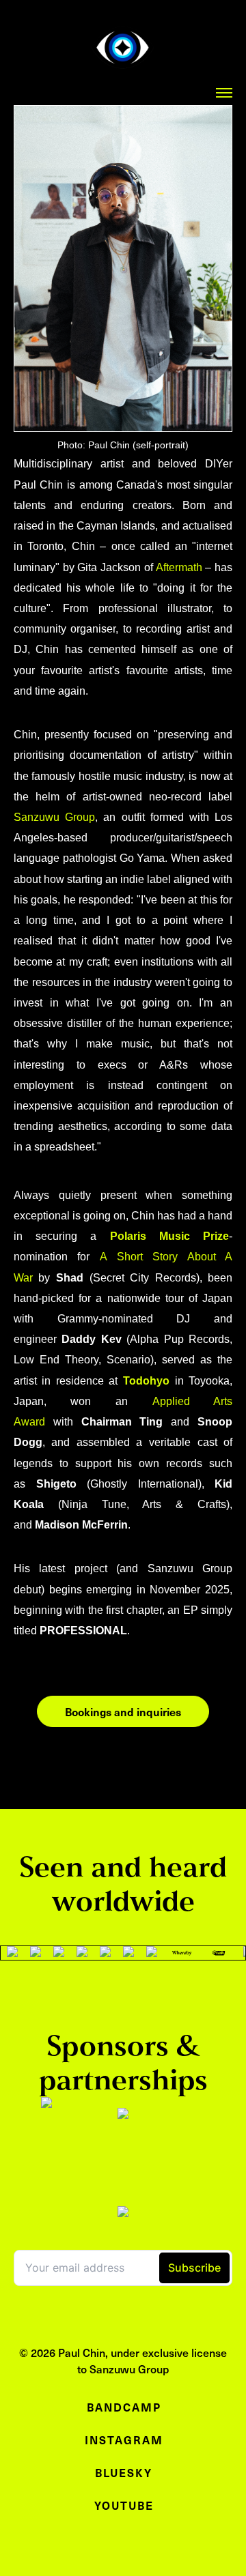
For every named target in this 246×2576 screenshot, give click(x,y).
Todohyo (146, 1381)
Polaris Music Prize (169, 1236)
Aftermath (179, 567)
